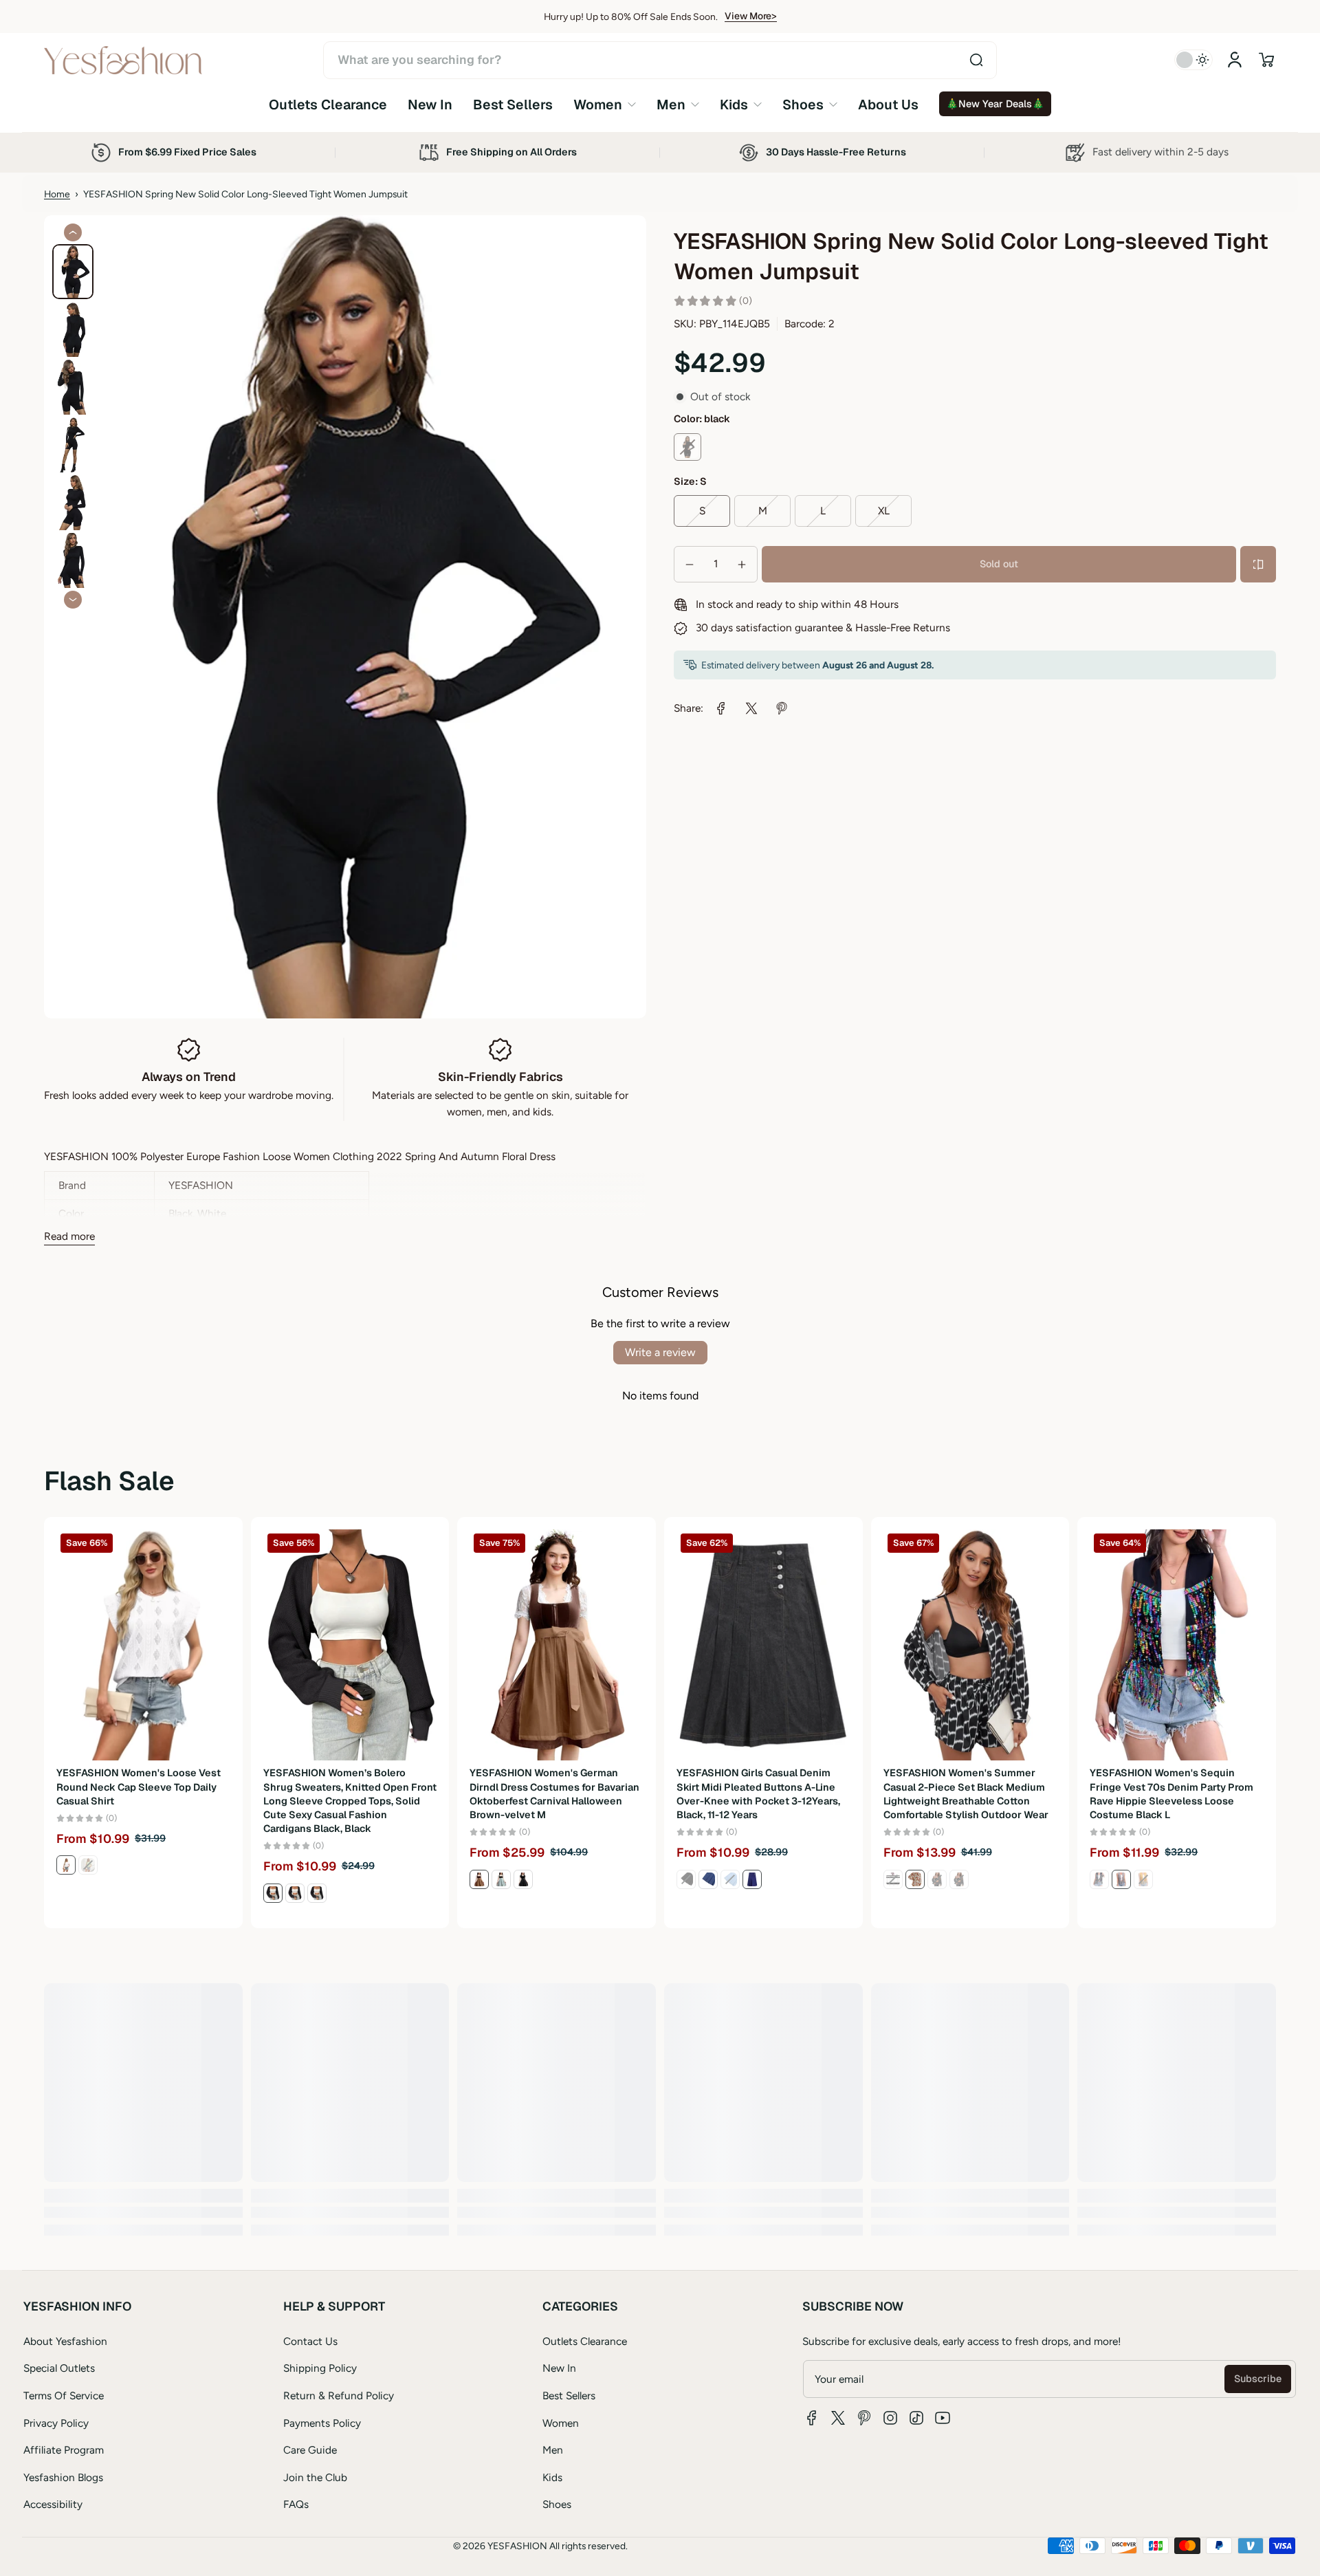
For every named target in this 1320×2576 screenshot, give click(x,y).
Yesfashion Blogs (63, 2477)
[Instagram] (890, 2418)
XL (884, 511)
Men (553, 2450)
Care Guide (310, 2450)
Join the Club (315, 2477)
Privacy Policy (56, 2423)
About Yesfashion (65, 2341)
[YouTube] (943, 2418)
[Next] (73, 600)
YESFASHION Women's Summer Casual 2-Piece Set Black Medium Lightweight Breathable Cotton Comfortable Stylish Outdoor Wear (966, 1793)
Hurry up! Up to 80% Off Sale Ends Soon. (631, 17)
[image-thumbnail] (73, 272)
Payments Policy (322, 2423)
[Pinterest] (864, 2418)
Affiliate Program (64, 2450)
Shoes (557, 2504)
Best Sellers (569, 2395)
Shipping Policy (320, 2368)
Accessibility (53, 2504)
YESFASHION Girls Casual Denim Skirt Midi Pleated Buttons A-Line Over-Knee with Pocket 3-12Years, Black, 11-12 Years (758, 1793)
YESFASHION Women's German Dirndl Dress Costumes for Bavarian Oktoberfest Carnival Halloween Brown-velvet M (554, 1793)
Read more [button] (69, 1236)
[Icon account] (1235, 60)
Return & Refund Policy (339, 2395)
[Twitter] (838, 2418)
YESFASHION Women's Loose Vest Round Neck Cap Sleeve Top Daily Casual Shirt (139, 1787)
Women (561, 2423)
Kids (552, 2477)
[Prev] (73, 232)
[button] (1266, 60)
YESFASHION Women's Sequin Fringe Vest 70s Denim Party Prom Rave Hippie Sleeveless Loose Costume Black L (1171, 1793)
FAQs (296, 2504)
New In (559, 2368)
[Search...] (976, 60)
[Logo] (123, 60)
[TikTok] (916, 2418)
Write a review (660, 1352)
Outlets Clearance (585, 2341)
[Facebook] (812, 2418)
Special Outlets (59, 2368)
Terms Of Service (64, 2395)
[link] (605, 104)
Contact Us (310, 2341)
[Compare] (1258, 565)
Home (57, 194)
